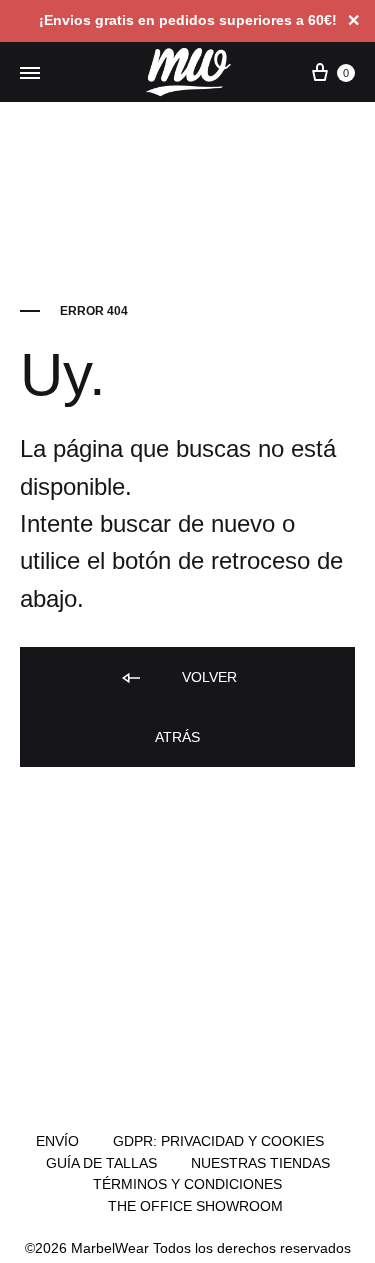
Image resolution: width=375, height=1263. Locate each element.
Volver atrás (196, 707)
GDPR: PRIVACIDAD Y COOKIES (218, 1141)
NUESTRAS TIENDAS (260, 1163)
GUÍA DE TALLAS (101, 1163)
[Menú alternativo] (30, 74)
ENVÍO (57, 1141)
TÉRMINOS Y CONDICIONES (187, 1184)
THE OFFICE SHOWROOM (195, 1206)
